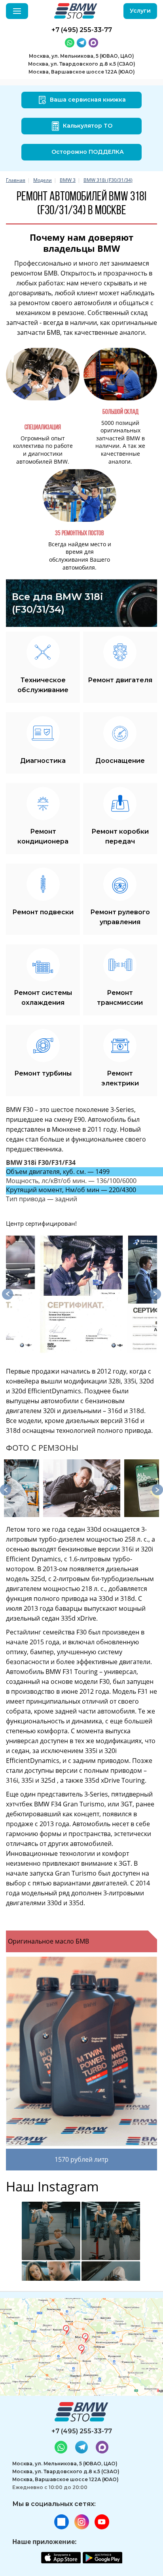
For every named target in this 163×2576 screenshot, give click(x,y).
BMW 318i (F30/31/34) (108, 180)
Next (155, 1294)
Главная (16, 180)
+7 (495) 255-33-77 (82, 2431)
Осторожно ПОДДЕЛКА (88, 152)
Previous (8, 1294)
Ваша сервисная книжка (88, 100)
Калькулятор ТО (88, 126)
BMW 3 (68, 180)
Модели (43, 180)
